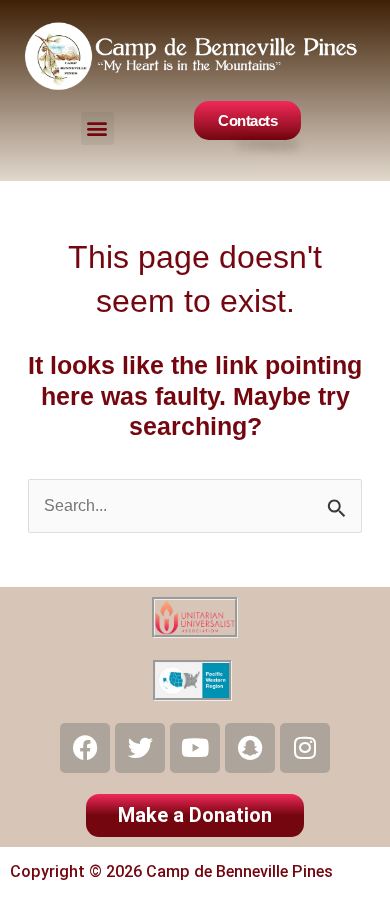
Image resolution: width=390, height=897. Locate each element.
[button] (97, 128)
